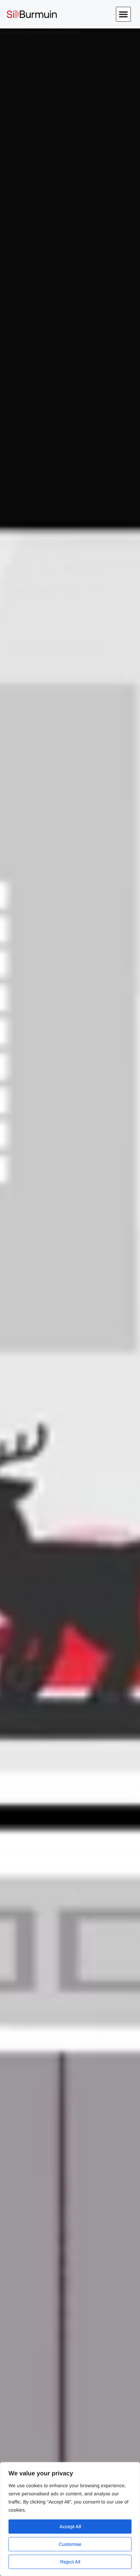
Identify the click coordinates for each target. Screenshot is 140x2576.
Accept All (70, 2527)
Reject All (70, 2562)
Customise (70, 2544)
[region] (70, 2519)
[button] (123, 14)
